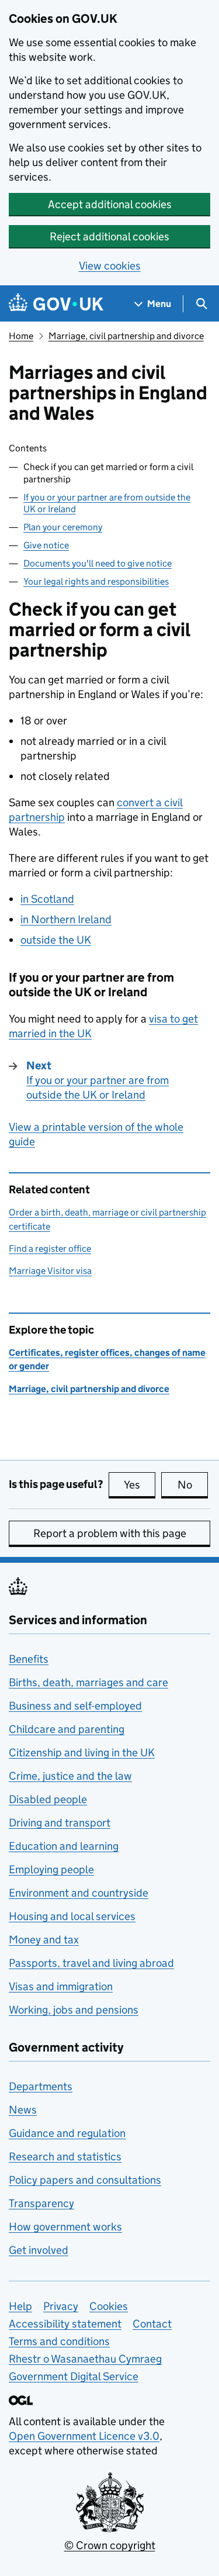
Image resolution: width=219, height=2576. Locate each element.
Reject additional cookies (109, 236)
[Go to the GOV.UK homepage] (56, 304)
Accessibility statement (65, 2324)
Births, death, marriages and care (88, 1682)
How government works (65, 2227)
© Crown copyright (110, 2545)
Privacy (61, 2306)
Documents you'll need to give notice (98, 563)
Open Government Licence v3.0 (84, 2436)
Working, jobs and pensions (74, 2010)
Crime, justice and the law (70, 1776)
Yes (140, 1485)
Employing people (51, 1869)
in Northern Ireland (66, 919)
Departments (41, 2086)
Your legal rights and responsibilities (96, 581)
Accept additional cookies (110, 204)
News (23, 2110)
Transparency (41, 2203)
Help (20, 2306)
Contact (152, 2324)
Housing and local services (72, 1916)
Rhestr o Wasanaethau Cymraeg (85, 2359)
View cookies (110, 266)
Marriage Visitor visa (50, 1271)
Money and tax (44, 1940)
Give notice (46, 545)
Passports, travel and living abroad (91, 1963)
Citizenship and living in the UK (82, 1753)
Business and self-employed (75, 1706)
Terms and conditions (59, 2341)
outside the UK (56, 940)
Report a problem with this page (110, 1533)
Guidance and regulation (67, 2133)
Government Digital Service (74, 2376)
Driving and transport (60, 1823)
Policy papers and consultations (85, 2180)
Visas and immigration (61, 1986)
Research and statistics (65, 2157)
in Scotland (47, 899)
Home (21, 336)
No (193, 1485)
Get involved (39, 2250)
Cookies (109, 2306)
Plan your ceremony (63, 527)
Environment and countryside (79, 1893)
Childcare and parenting (67, 1729)
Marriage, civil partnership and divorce (126, 336)
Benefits (29, 1659)
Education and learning (64, 1846)
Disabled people (48, 1799)
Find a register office (50, 1249)
